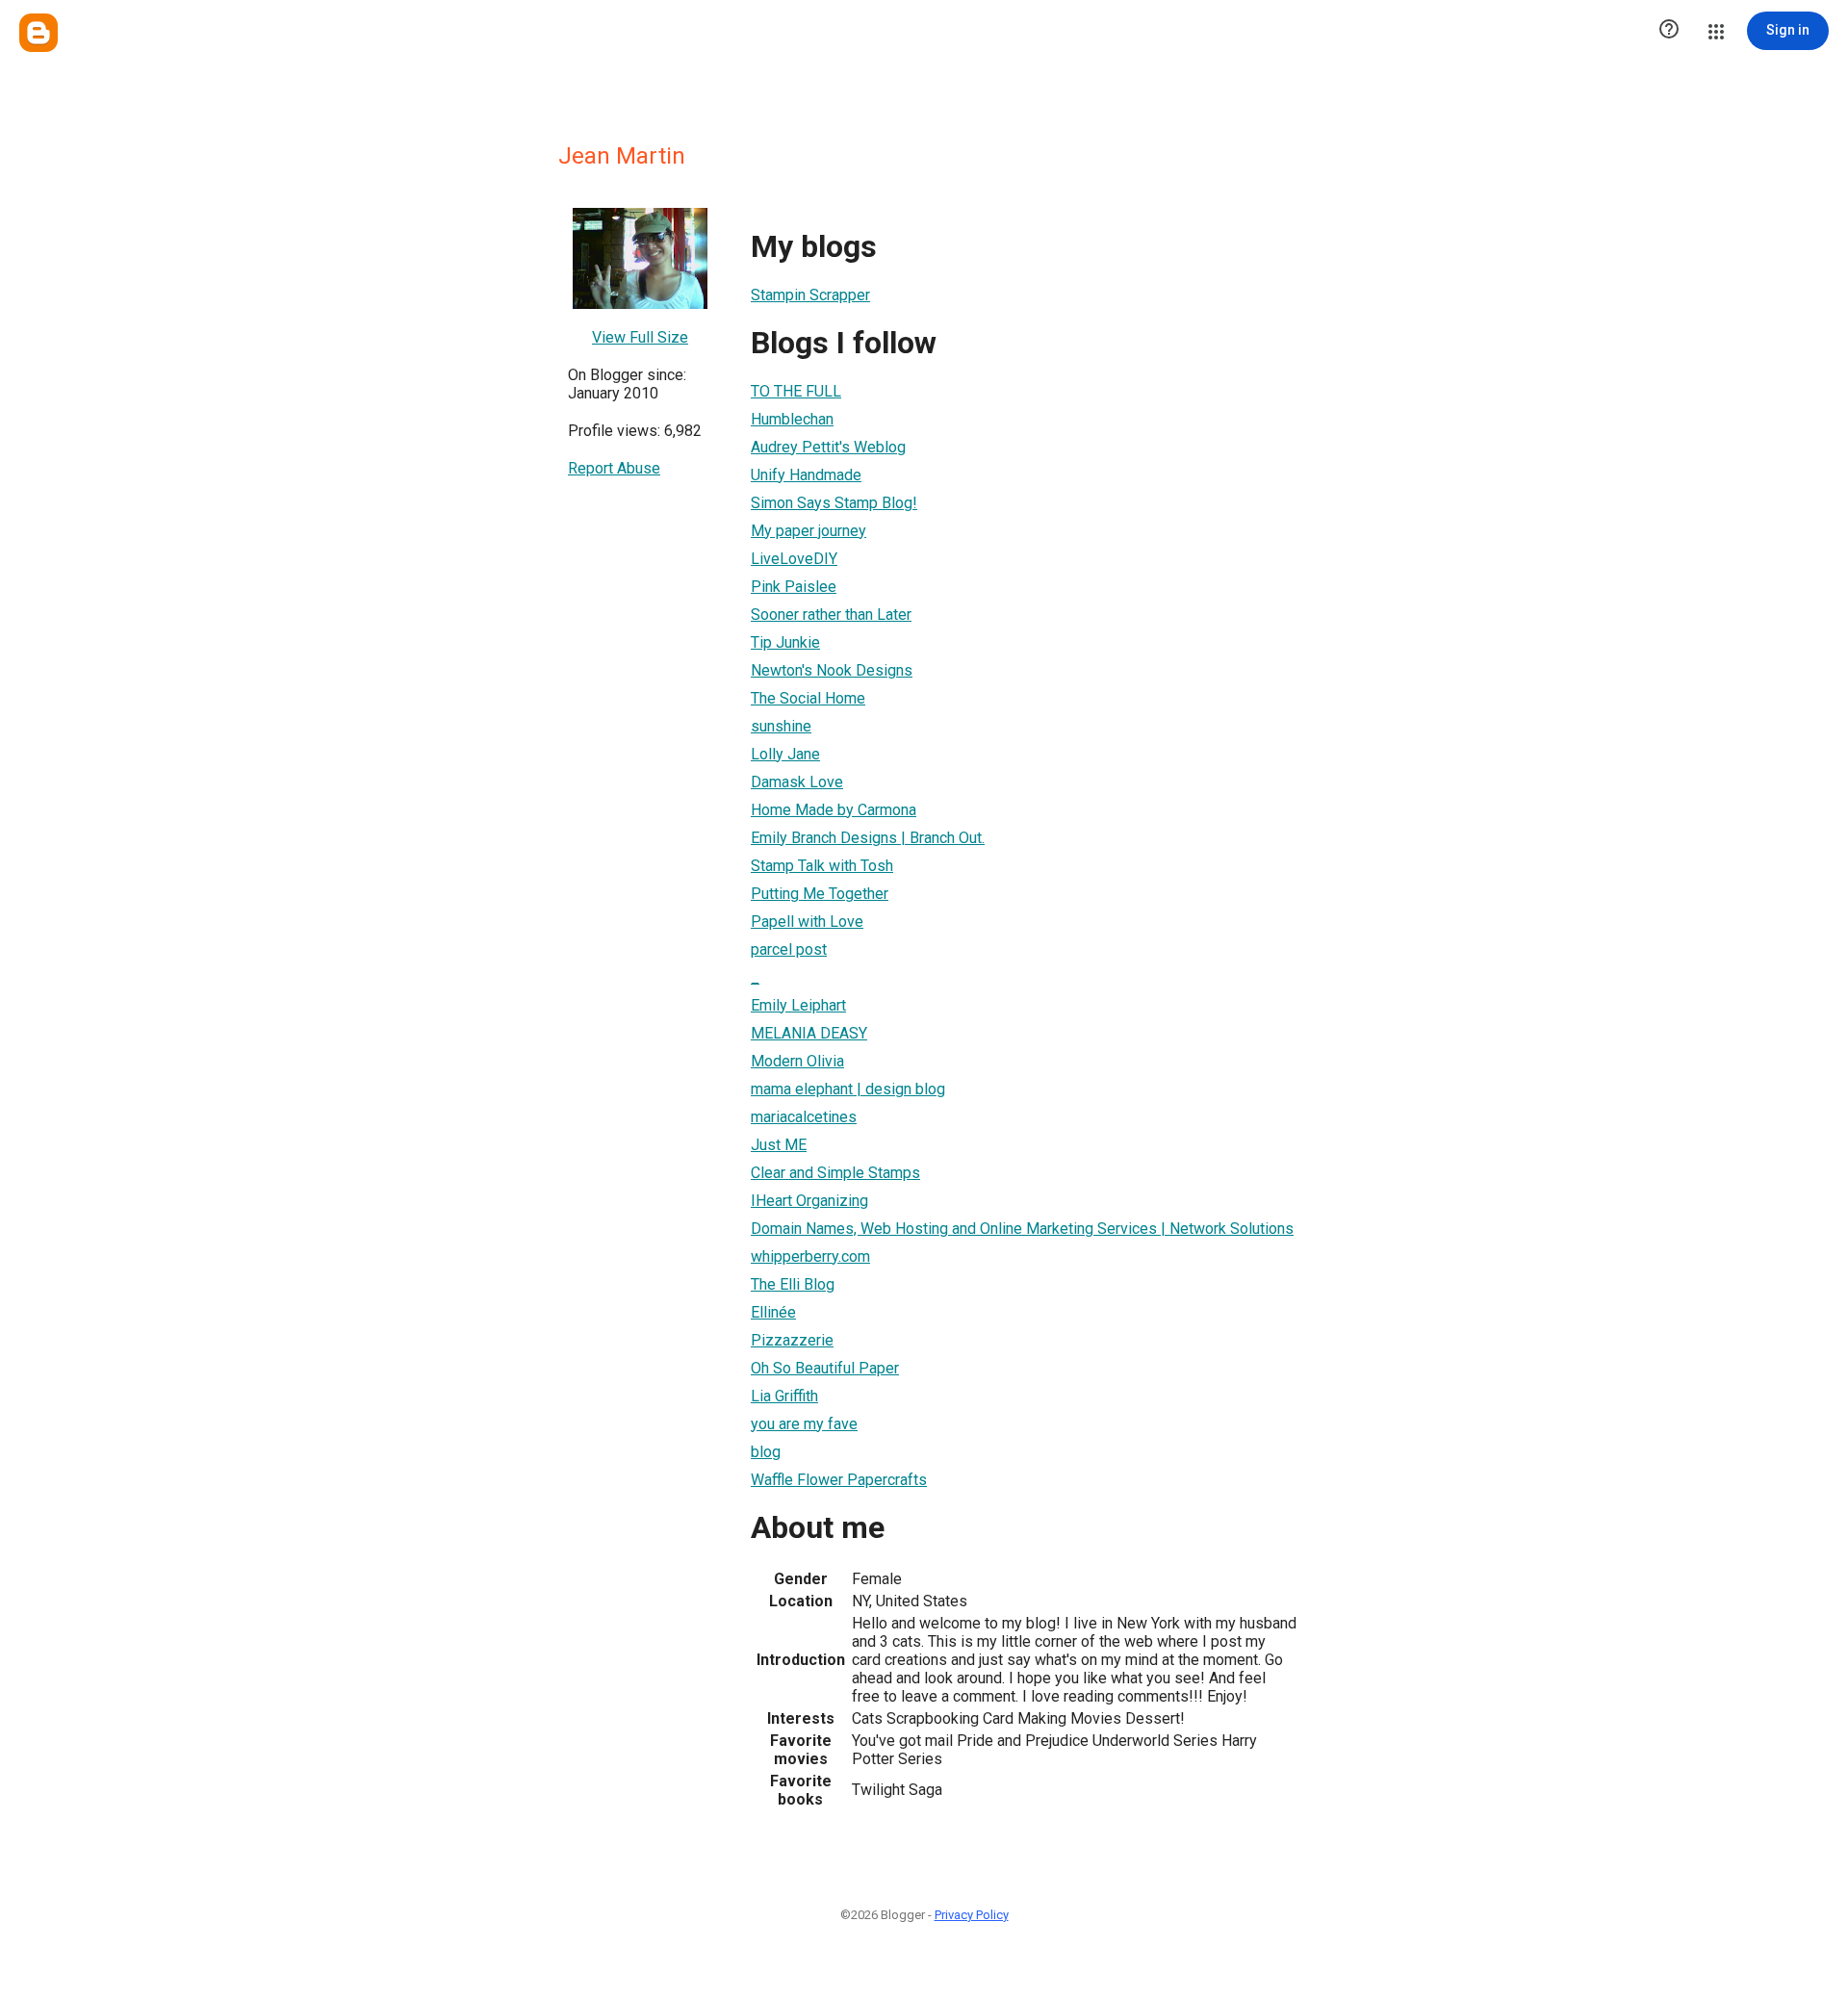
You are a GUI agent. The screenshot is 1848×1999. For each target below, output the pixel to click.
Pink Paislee (794, 587)
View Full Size (640, 337)
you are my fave (804, 1424)
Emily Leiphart (798, 1005)
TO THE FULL (796, 391)
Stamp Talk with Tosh (822, 866)
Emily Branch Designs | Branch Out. (868, 838)
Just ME (779, 1145)
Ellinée (773, 1312)
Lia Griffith (784, 1396)
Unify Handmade (806, 475)
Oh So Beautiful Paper (825, 1368)
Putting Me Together (820, 894)
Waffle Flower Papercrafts (839, 1480)
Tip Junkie (785, 642)
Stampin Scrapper (810, 295)
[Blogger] (38, 33)
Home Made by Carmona (834, 810)
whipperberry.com (810, 1256)
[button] (1669, 31)
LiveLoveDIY (794, 559)
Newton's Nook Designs (832, 670)
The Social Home (808, 698)
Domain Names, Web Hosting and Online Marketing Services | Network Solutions (1022, 1229)
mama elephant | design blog (848, 1089)
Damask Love (797, 782)
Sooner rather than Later (831, 615)
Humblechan (792, 419)
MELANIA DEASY (809, 1033)
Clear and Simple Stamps (835, 1173)
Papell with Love (807, 922)
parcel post (789, 949)
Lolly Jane (785, 754)
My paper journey (808, 531)
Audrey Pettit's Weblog (828, 447)
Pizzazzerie (792, 1340)
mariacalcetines (804, 1117)
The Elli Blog (793, 1284)
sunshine (781, 726)
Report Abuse (614, 468)
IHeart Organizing (809, 1201)
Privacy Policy (972, 1915)
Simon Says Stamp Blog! (834, 503)
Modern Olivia (797, 1061)
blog (766, 1452)
